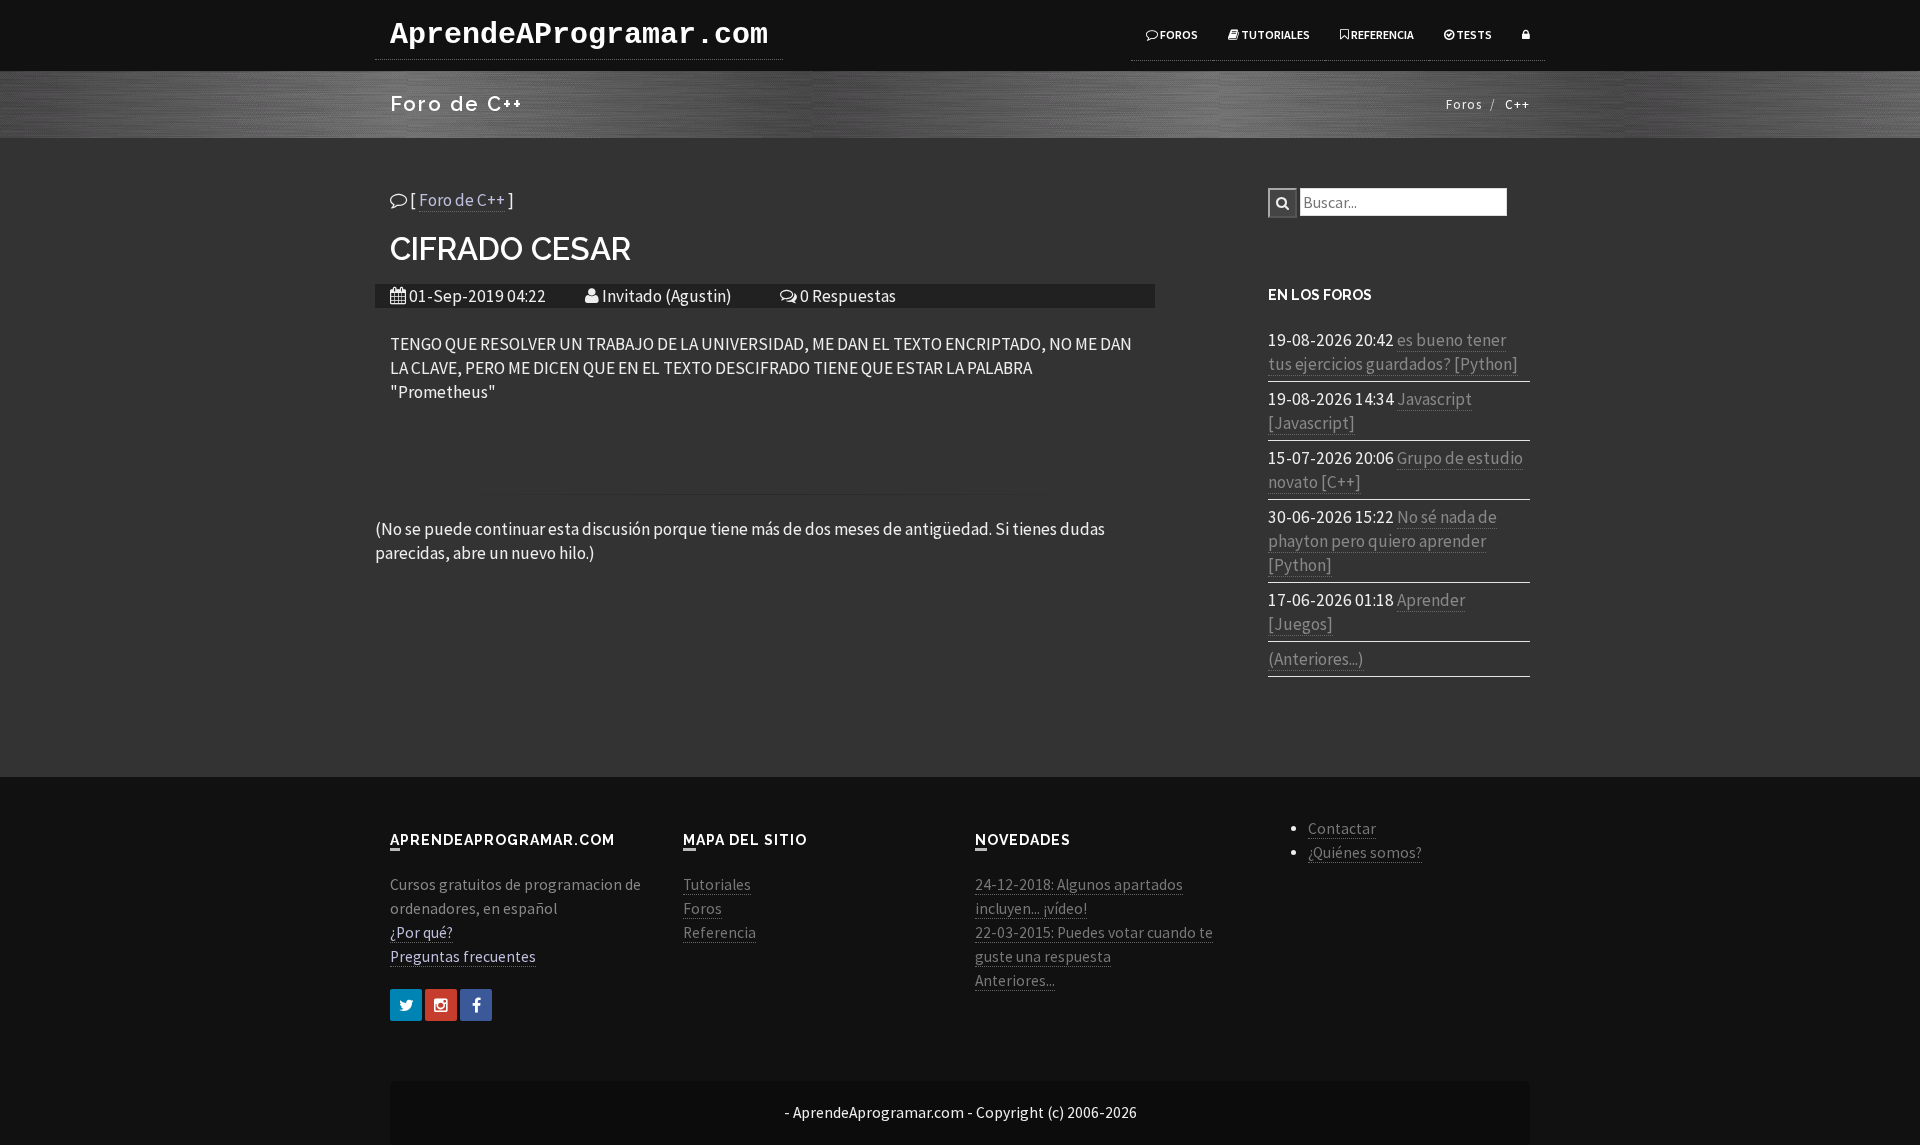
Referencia (1381, 34)
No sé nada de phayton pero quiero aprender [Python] (1382, 541)
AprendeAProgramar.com (579, 35)
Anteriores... (1015, 980)
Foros (1178, 34)
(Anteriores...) (1316, 659)
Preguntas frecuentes (463, 956)
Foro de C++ (462, 200)
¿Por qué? (421, 932)
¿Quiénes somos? (1365, 852)
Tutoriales (1274, 34)
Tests (1473, 34)
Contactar (1342, 828)
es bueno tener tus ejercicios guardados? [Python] (1393, 352)
